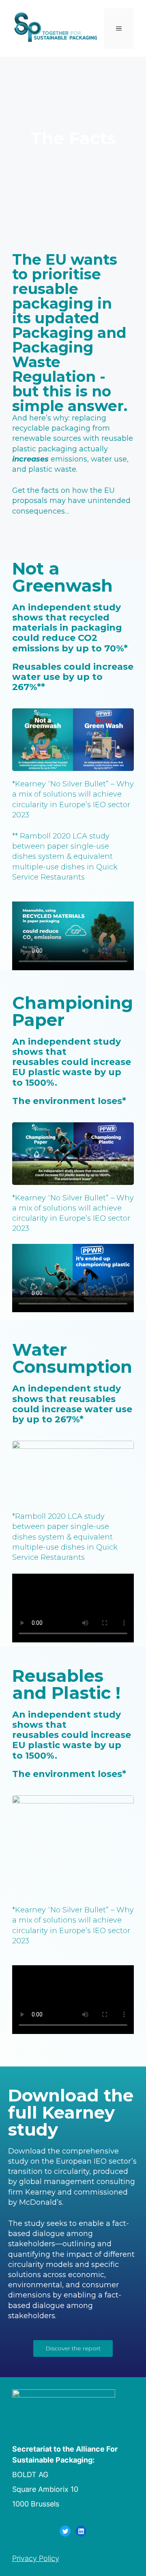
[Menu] (119, 28)
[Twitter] (65, 2531)
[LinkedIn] (81, 2531)
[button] (73, 2348)
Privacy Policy (36, 2558)
